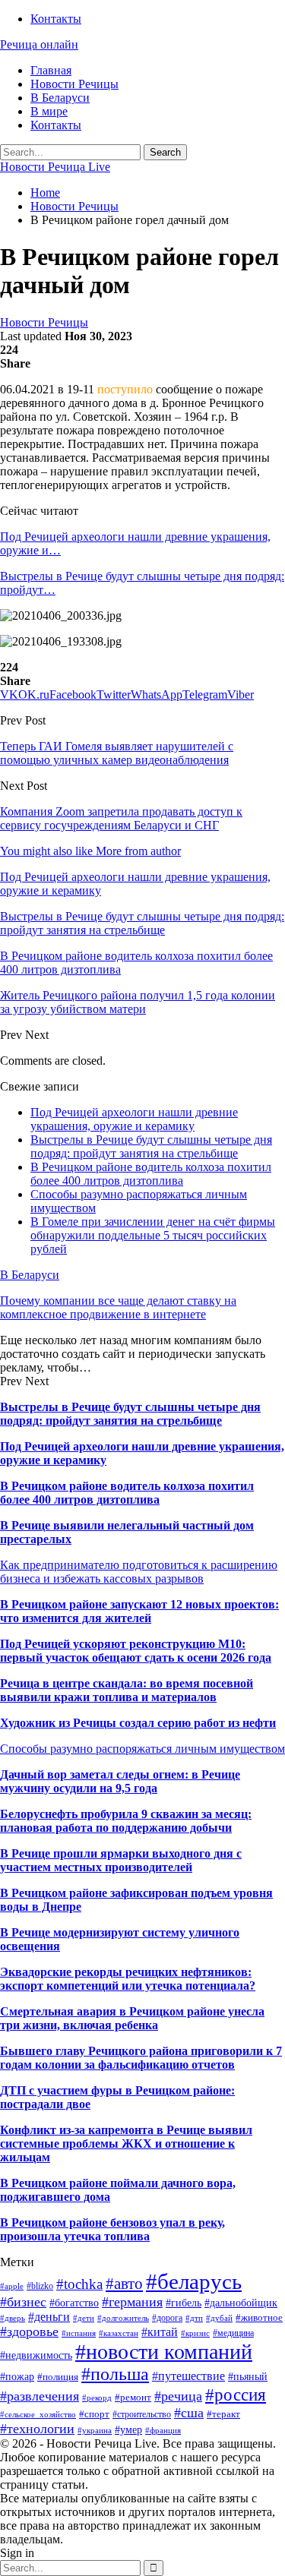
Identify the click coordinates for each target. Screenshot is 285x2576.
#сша (189, 2413)
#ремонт (133, 2397)
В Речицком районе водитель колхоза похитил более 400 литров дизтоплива (151, 1174)
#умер (128, 2429)
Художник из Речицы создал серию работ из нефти (138, 1723)
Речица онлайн (39, 44)
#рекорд (97, 2398)
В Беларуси (60, 98)
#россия (236, 2394)
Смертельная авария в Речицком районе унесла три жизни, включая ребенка (132, 2018)
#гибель (184, 2303)
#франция (163, 2431)
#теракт (223, 2414)
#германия (132, 2302)
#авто (124, 2284)
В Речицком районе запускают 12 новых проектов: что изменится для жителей (139, 1611)
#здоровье (29, 2331)
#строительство (142, 2414)
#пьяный (248, 2377)
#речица (178, 2396)
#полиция (58, 2377)
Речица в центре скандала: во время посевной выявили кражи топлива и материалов (127, 1690)
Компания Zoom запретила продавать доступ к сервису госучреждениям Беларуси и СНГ (121, 818)
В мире (49, 111)
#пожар (17, 2377)
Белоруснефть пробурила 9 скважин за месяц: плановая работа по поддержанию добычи (126, 1821)
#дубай (219, 2318)
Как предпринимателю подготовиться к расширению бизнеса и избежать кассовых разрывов (139, 1572)
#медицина (233, 2333)
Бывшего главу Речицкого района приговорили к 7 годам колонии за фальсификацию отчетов (141, 2058)
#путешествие (188, 2376)
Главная (51, 70)
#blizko (40, 2286)
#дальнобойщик (241, 2303)
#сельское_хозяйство (38, 2415)
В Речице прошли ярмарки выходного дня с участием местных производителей (121, 1860)
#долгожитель (123, 2318)
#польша (115, 2374)
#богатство (74, 2303)
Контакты (56, 19)
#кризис (195, 2333)
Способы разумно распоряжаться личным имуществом (142, 1749)
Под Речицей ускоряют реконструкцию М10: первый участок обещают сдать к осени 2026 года (136, 1651)
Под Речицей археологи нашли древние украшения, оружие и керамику (134, 1119)
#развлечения (40, 2396)
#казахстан (119, 2333)
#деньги (49, 2317)
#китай (160, 2332)
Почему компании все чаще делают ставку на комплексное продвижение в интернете (118, 1307)
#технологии (37, 2429)
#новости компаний (164, 2352)
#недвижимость (36, 2355)
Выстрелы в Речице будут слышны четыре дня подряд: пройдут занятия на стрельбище (151, 1146)
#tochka (79, 2284)
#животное (259, 2317)
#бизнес (23, 2302)
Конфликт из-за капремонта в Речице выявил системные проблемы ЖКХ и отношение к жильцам (126, 2144)
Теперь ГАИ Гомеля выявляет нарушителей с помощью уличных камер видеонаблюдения (117, 753)
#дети (84, 2318)
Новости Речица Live (55, 167)
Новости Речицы (74, 84)
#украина (95, 2431)
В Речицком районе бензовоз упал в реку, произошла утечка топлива (112, 2229)
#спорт (94, 2414)
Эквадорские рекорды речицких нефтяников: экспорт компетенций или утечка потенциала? (128, 1979)
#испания (79, 2333)
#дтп (194, 2318)
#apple (12, 2286)
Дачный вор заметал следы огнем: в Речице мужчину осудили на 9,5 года (120, 1781)
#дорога (167, 2318)
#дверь (13, 2318)
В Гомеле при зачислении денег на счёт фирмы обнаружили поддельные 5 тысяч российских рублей (153, 1235)
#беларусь (194, 2281)
